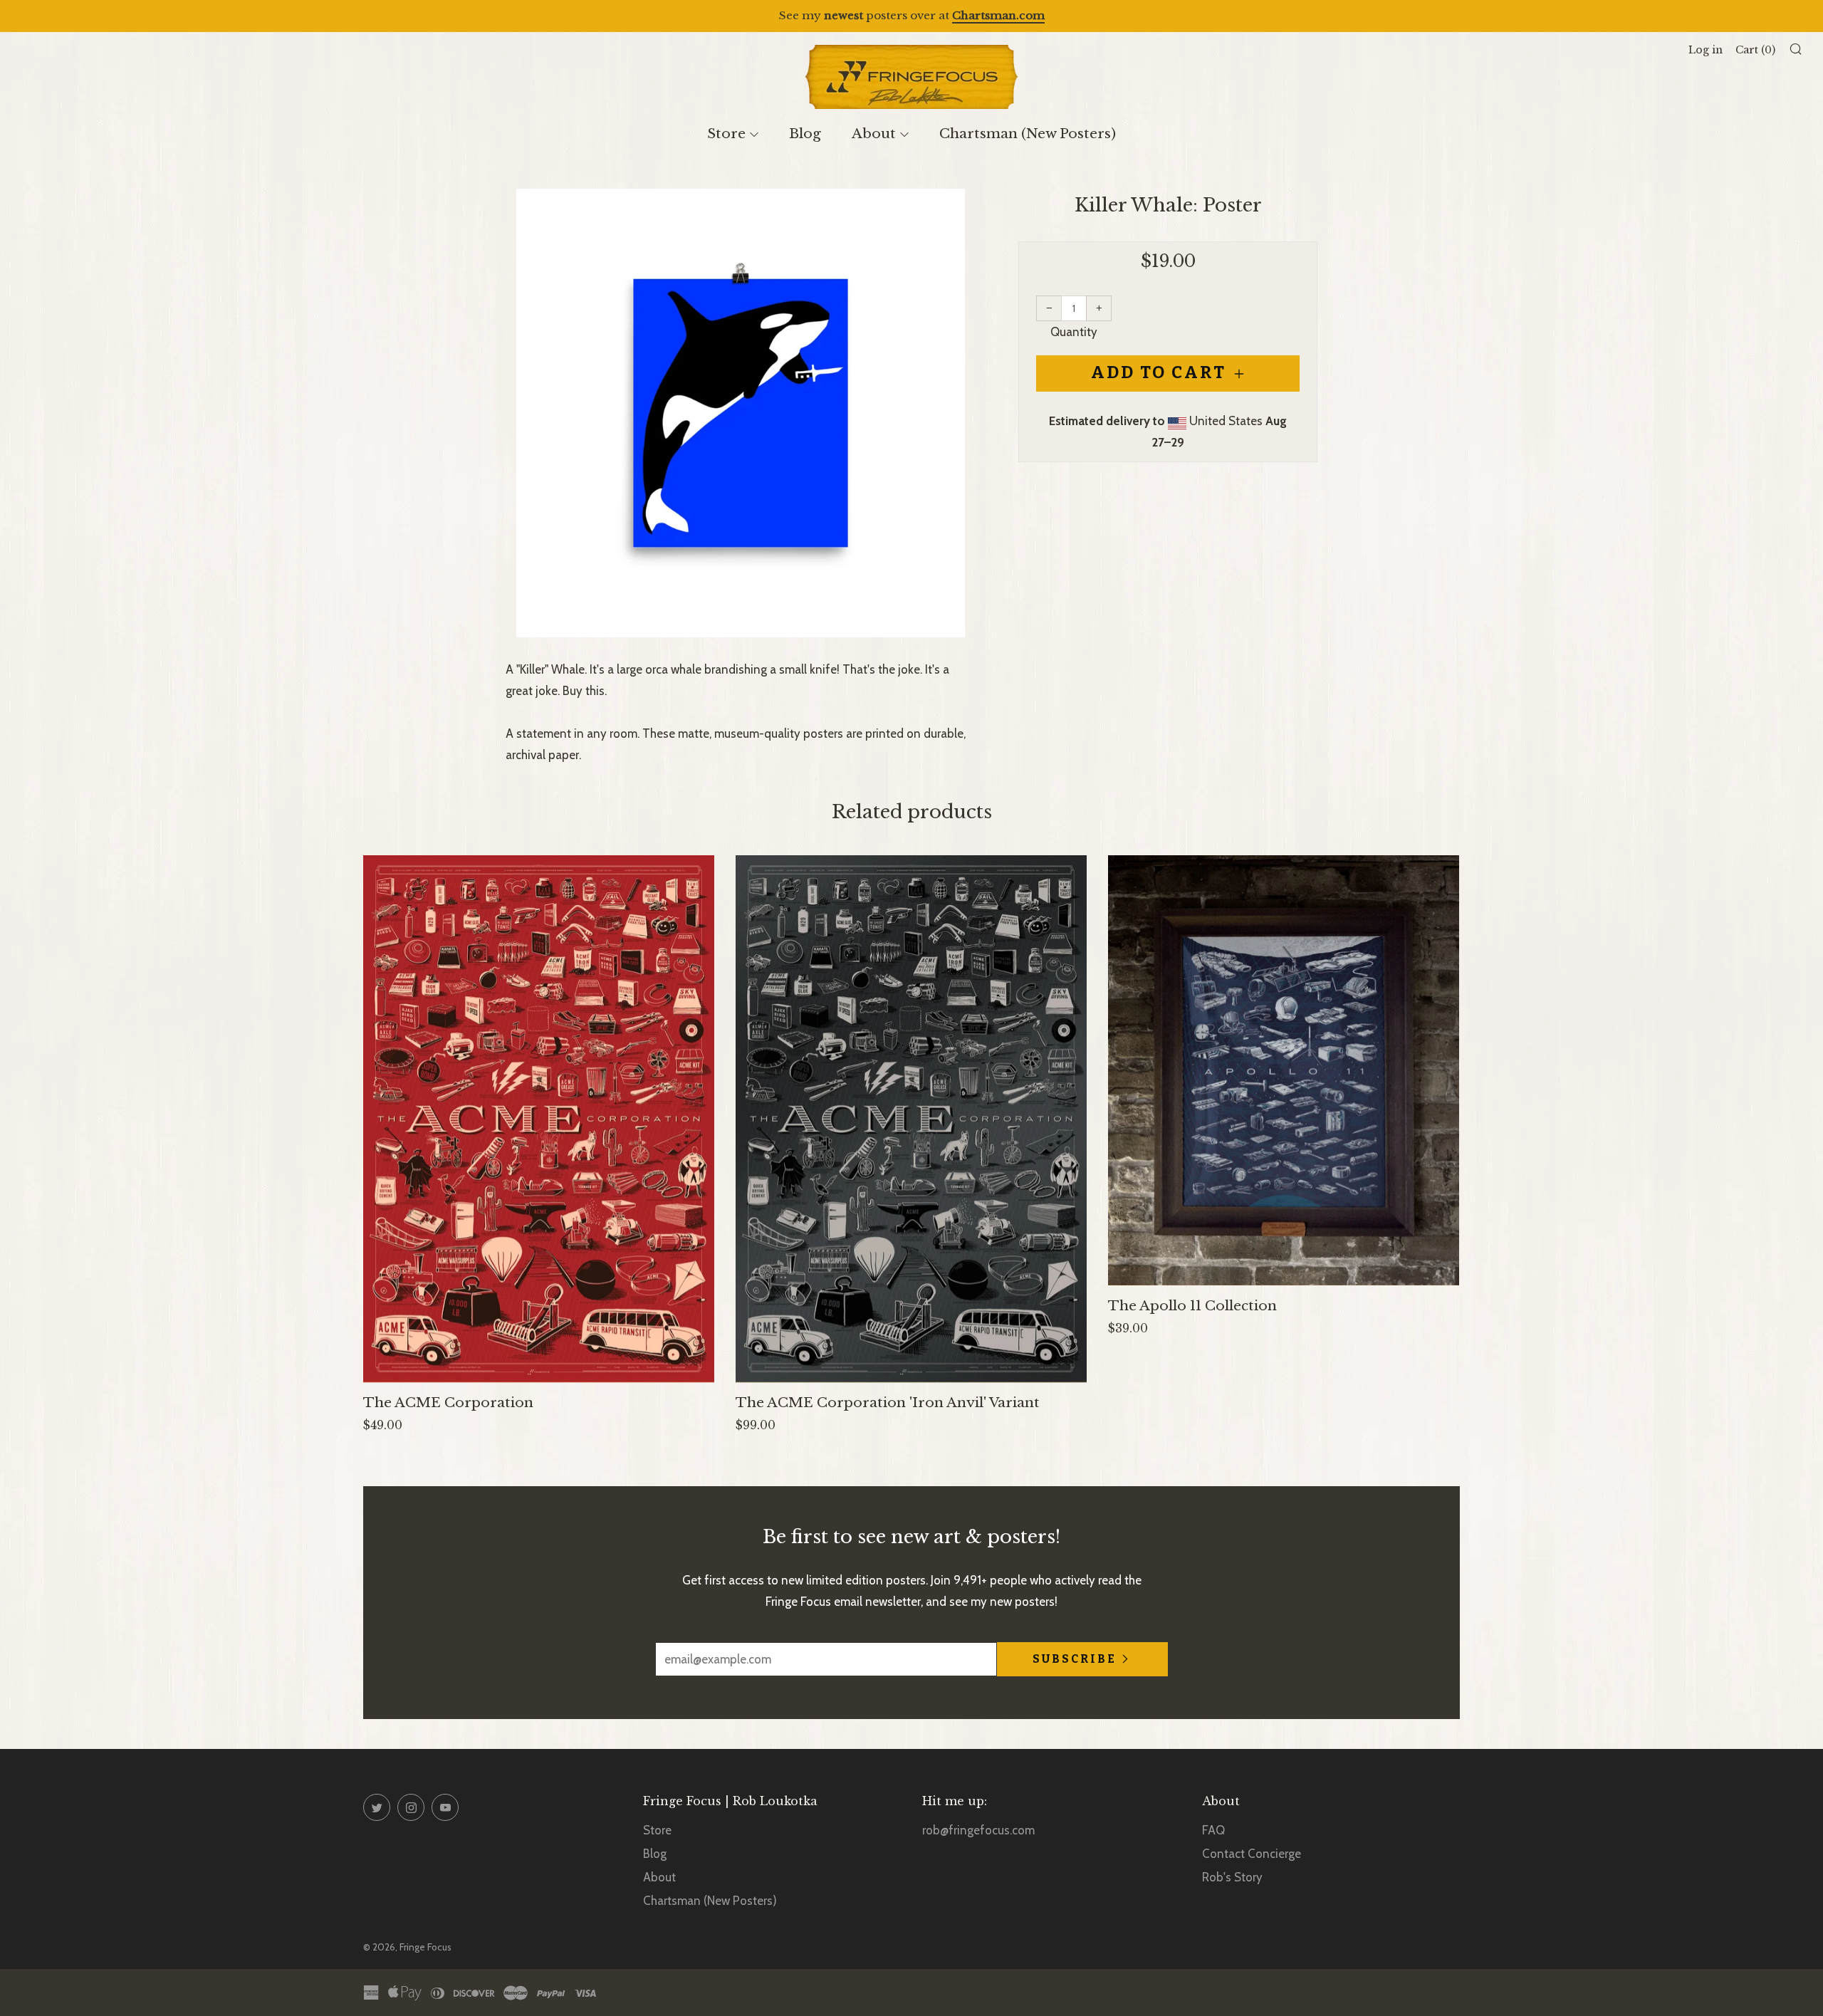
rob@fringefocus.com (978, 1830)
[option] (741, 413)
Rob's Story (1232, 1877)
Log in (1706, 50)
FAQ (1213, 1830)
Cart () (1755, 50)
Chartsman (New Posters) (1028, 134)
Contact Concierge (1252, 1854)
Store (726, 134)
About (874, 134)
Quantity (1074, 332)
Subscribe (1075, 1659)
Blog (805, 134)
